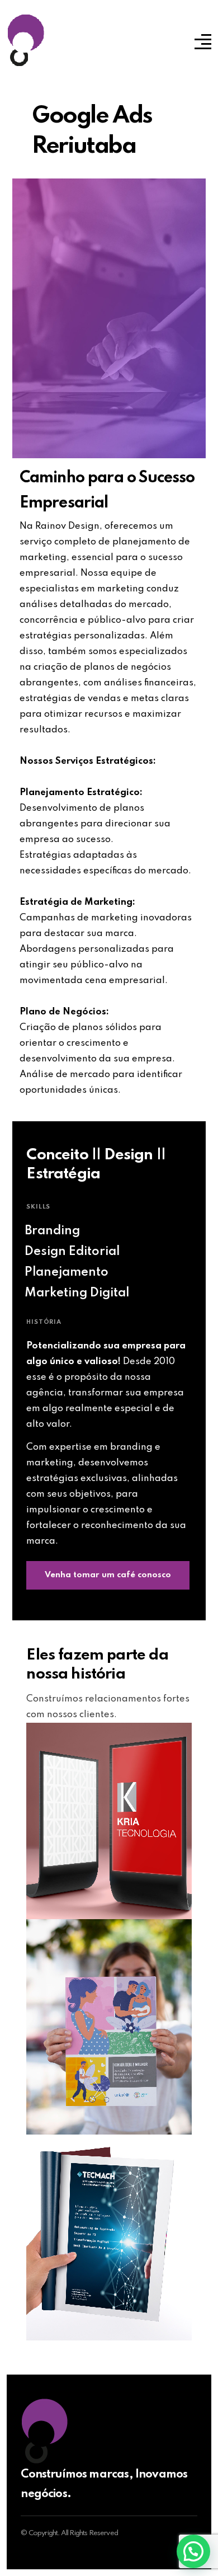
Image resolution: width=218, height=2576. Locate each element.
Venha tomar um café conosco (108, 1575)
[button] (193, 2551)
